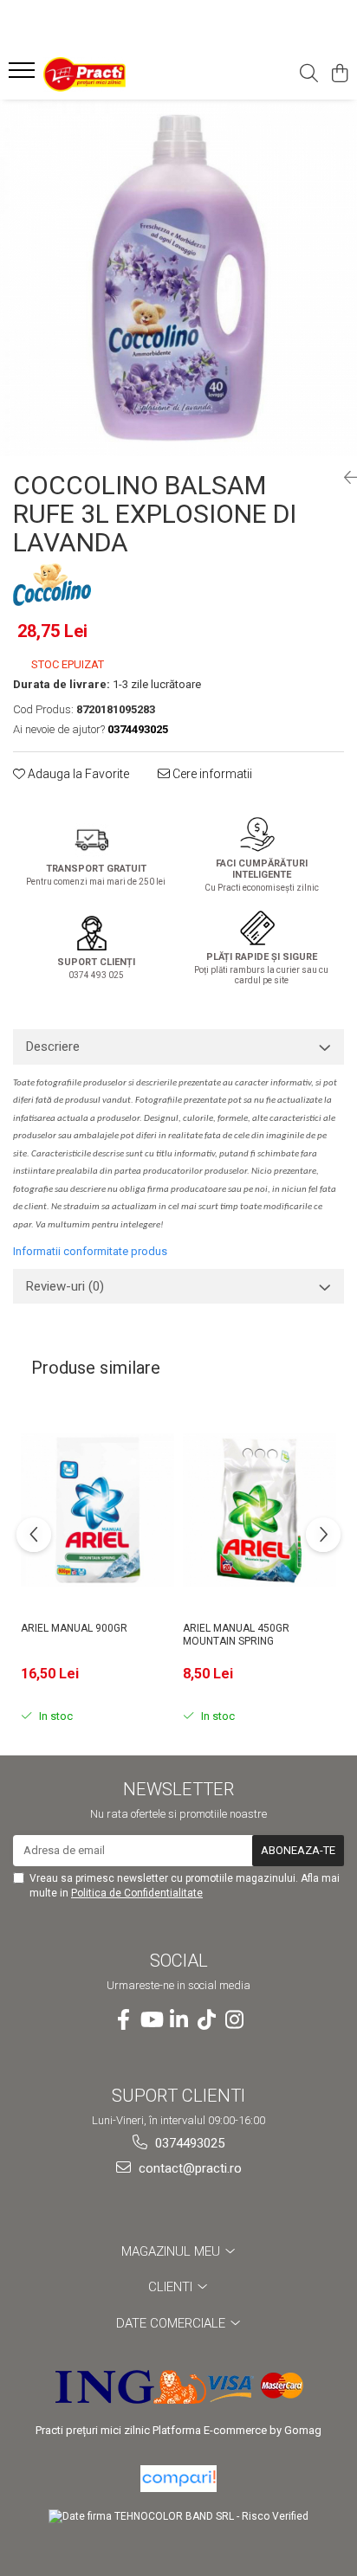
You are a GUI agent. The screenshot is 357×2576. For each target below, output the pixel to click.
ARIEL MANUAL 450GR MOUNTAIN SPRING (236, 1635)
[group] (178, 278)
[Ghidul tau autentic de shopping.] (178, 2479)
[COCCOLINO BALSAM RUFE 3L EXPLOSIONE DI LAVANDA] (178, 278)
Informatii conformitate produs (90, 1251)
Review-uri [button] (65, 1286)
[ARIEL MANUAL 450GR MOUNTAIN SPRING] (260, 1510)
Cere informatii (211, 774)
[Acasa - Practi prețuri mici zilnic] (113, 74)
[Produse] (24, 75)
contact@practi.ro (188, 2168)
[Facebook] (123, 2020)
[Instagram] (234, 2020)
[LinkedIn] (178, 2020)
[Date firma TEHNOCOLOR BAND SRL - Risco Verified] (178, 2517)
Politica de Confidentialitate (137, 1893)
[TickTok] (206, 2020)
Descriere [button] (53, 1046)
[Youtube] (151, 2020)
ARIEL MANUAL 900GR (74, 1628)
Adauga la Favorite (77, 774)
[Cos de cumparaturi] (339, 74)
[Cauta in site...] (309, 74)
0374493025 (188, 2143)
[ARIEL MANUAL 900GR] (97, 1510)
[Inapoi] (344, 478)
